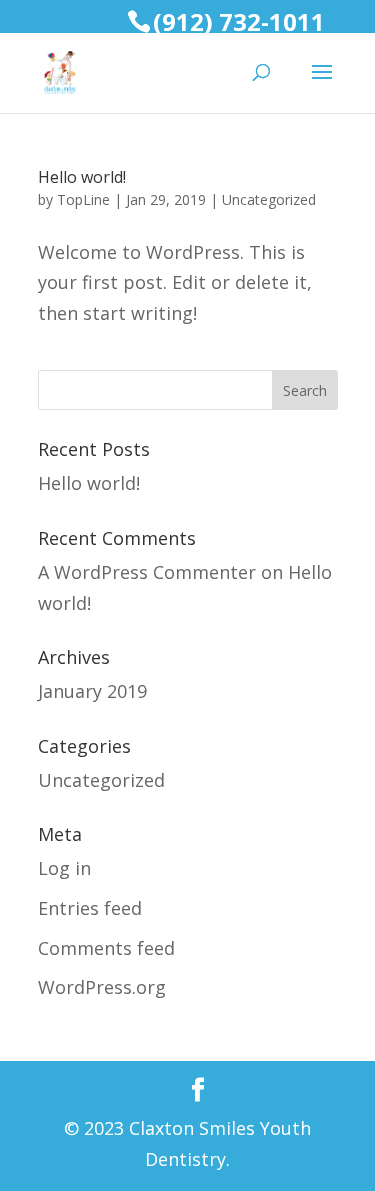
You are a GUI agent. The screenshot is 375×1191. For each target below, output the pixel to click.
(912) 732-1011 (239, 21)
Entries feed (90, 908)
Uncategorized (269, 199)
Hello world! (82, 177)
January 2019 (92, 691)
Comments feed (106, 948)
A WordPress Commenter (147, 572)
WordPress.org (102, 987)
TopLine (83, 199)
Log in (64, 868)
